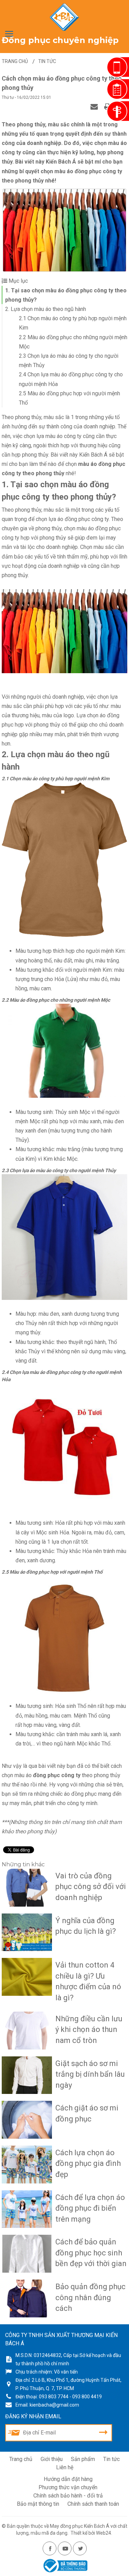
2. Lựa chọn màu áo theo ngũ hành (46, 309)
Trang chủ (21, 2459)
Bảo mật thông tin (38, 2504)
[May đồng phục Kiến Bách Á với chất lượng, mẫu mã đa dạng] (64, 17)
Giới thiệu (52, 2459)
